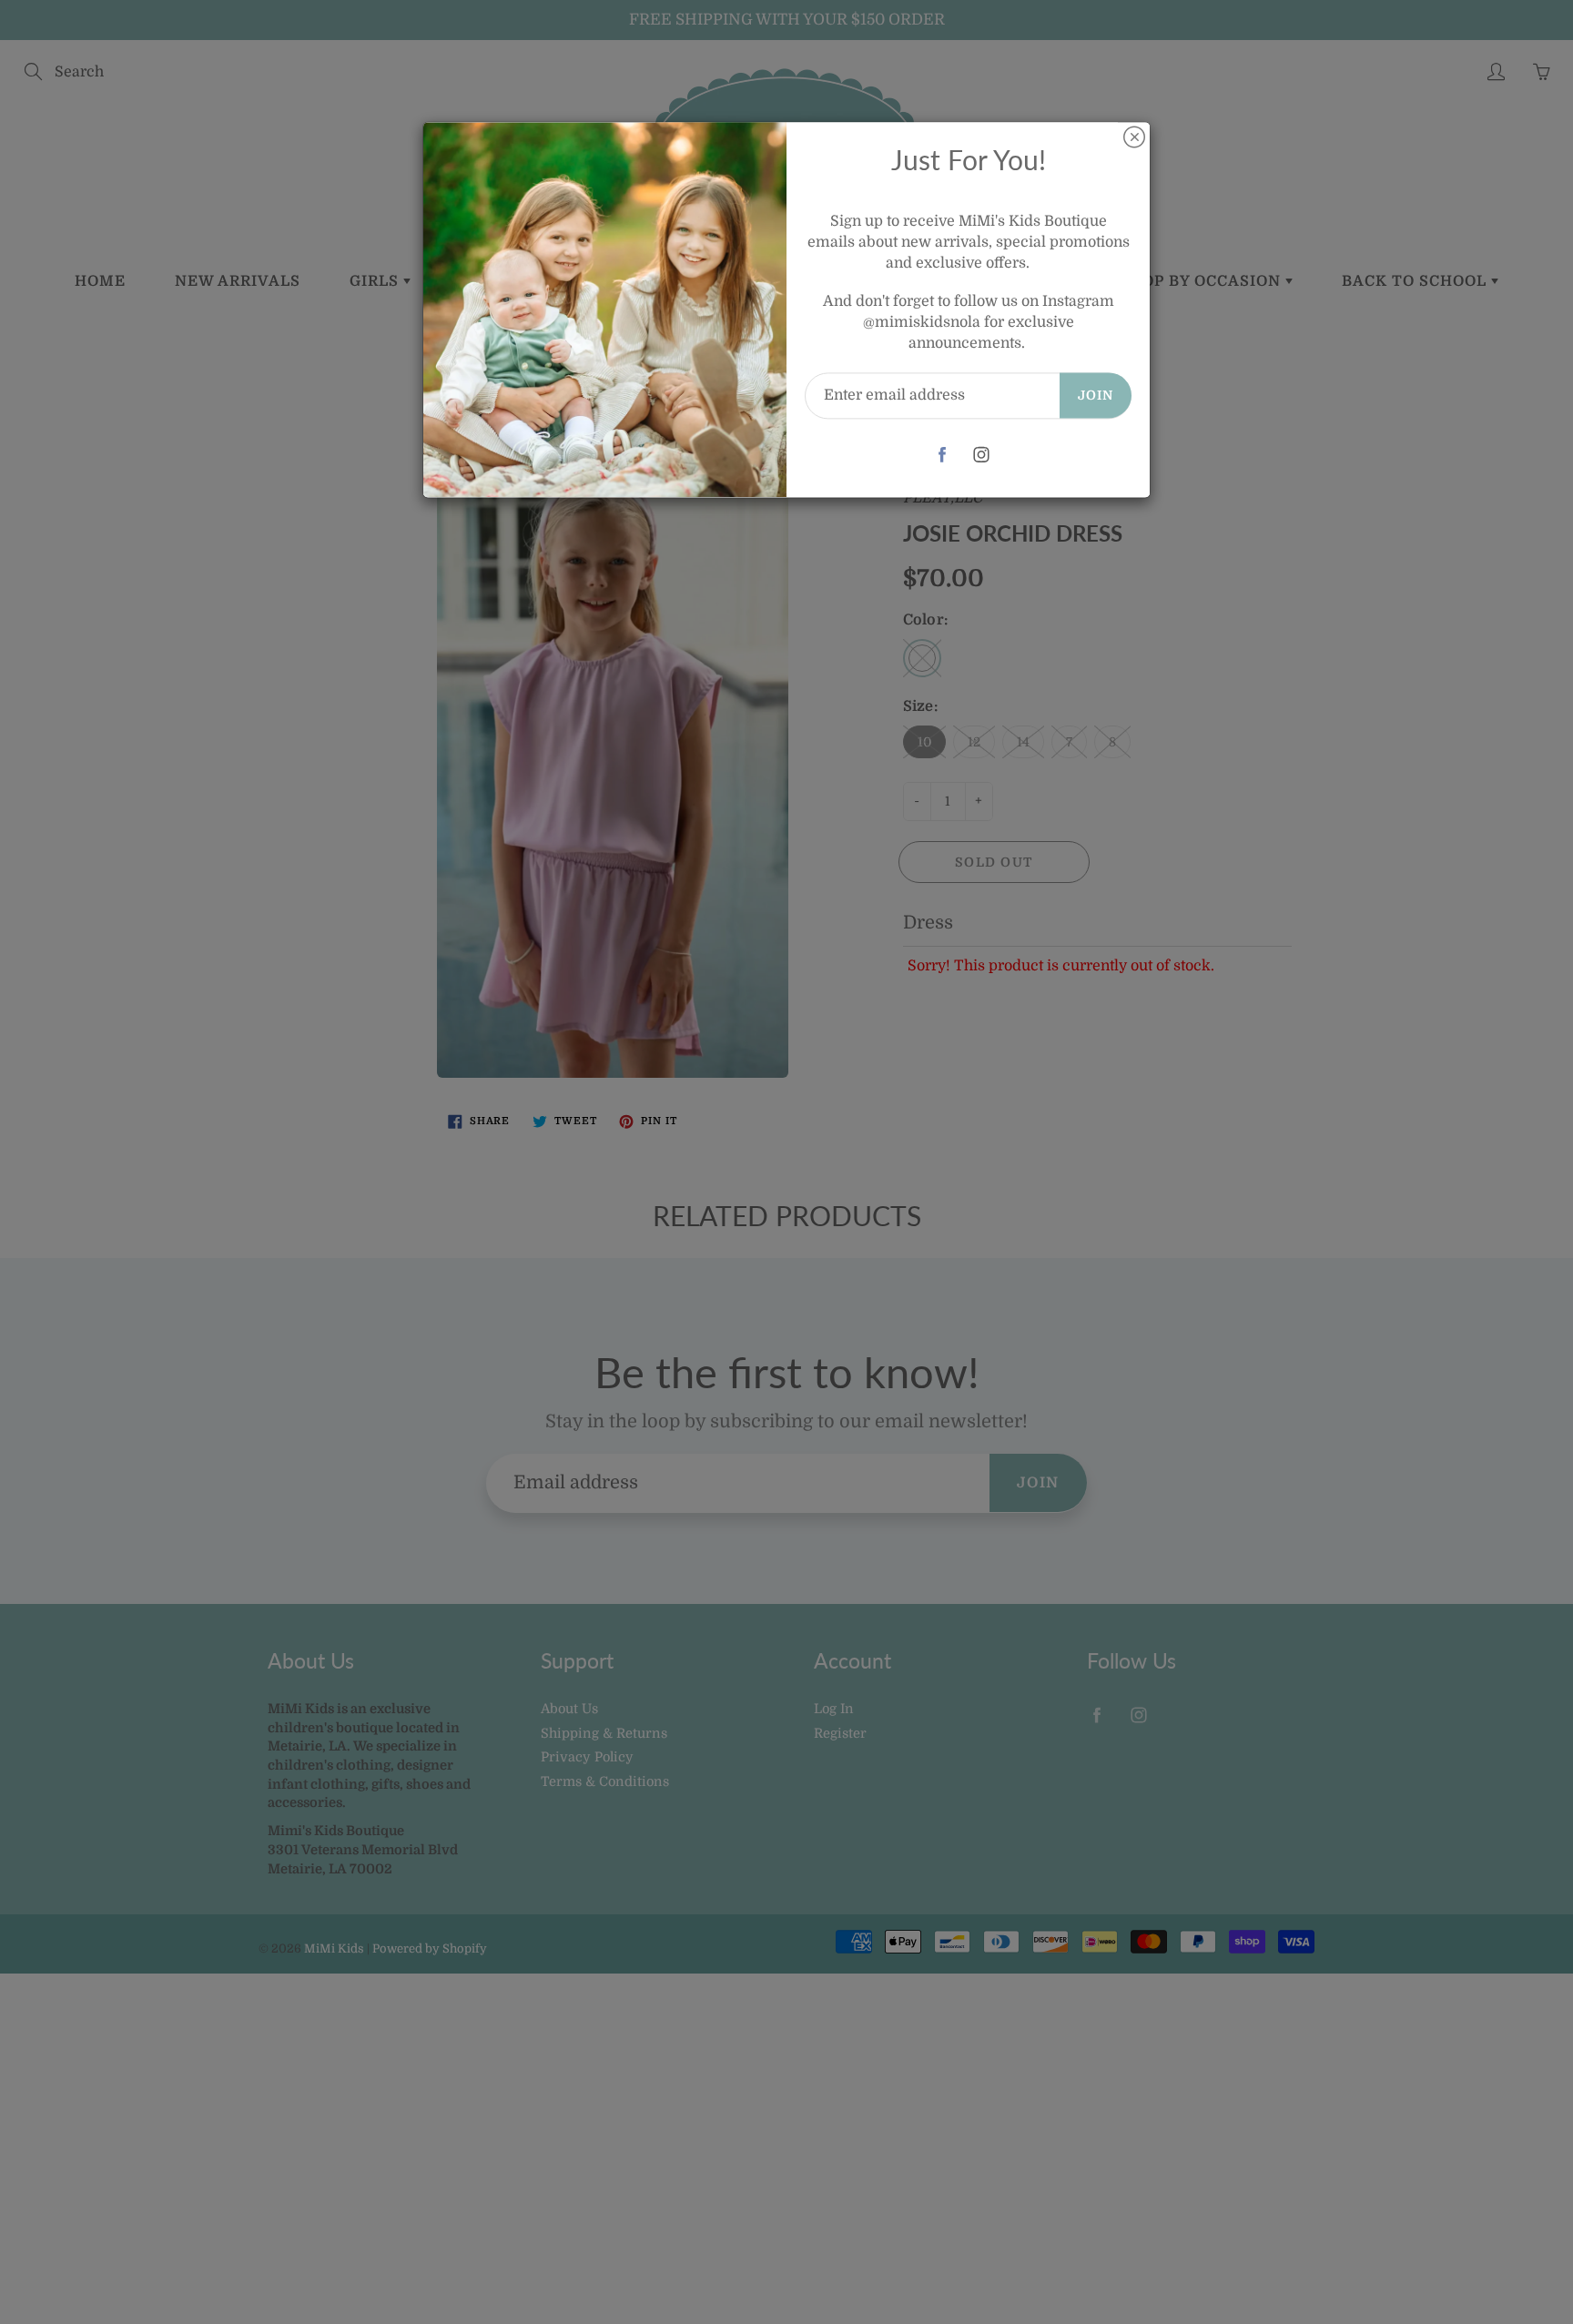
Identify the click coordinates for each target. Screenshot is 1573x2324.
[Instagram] (982, 455)
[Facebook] (943, 455)
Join (1096, 395)
